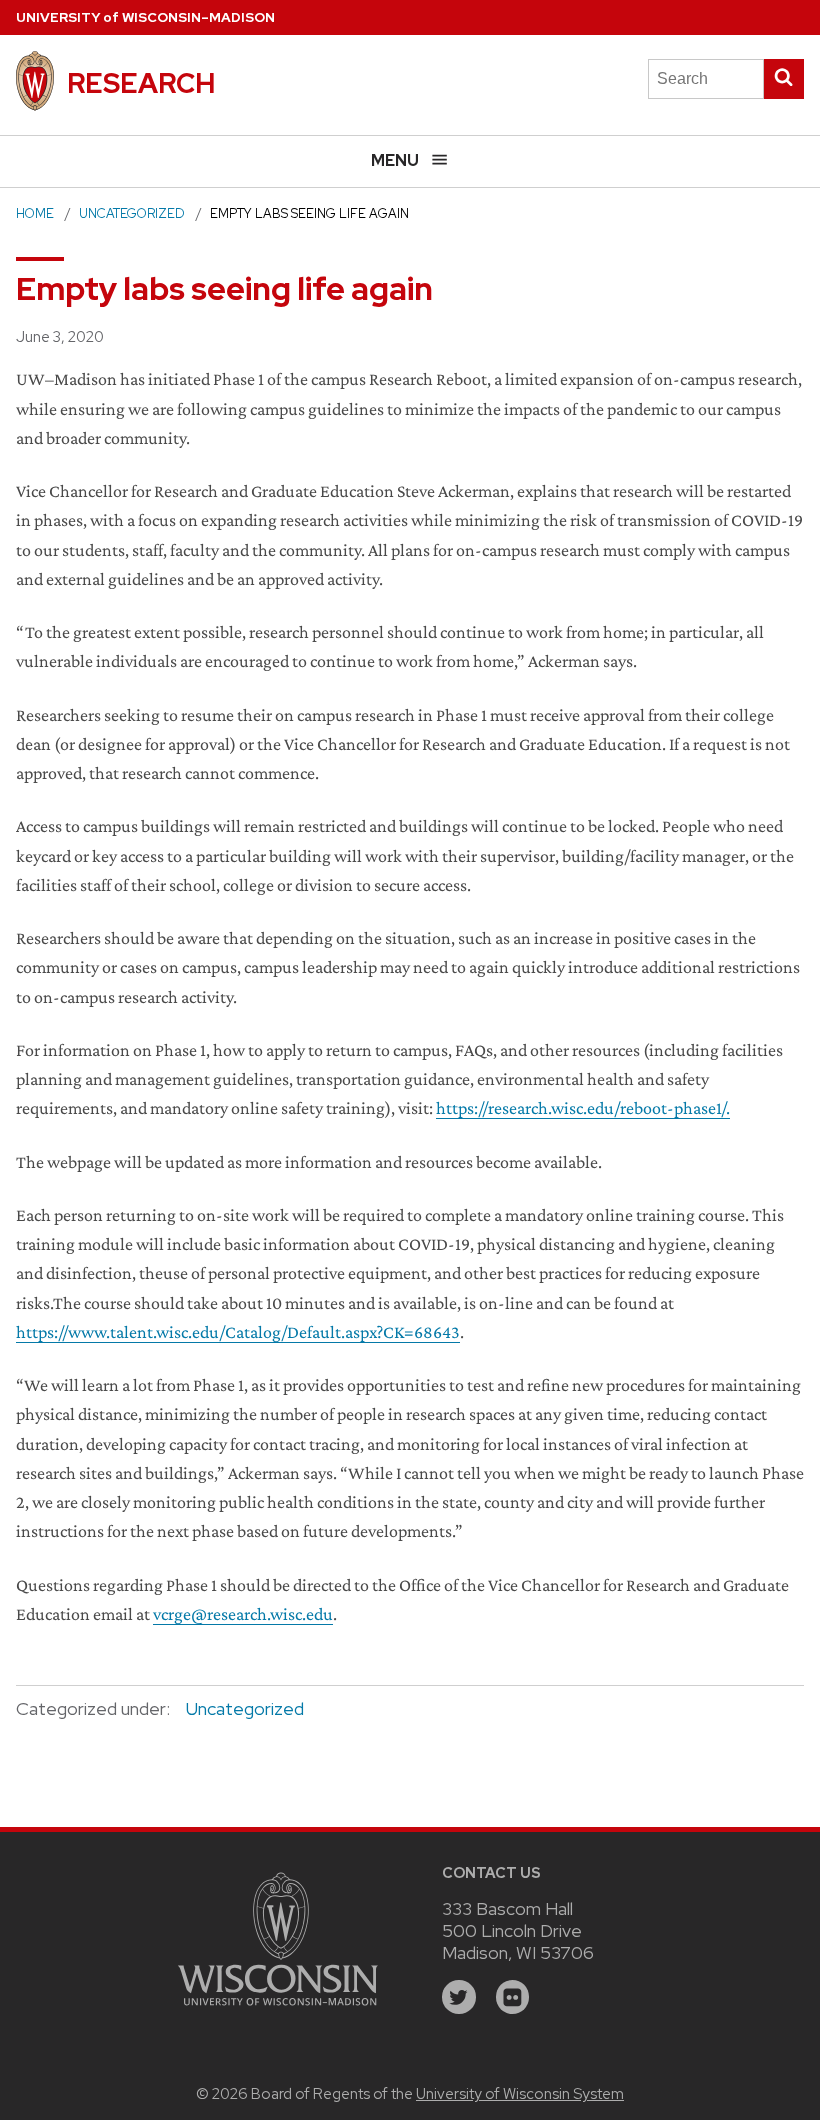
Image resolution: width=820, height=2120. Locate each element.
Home (35, 213)
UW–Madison (145, 17)
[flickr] (513, 1997)
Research (141, 83)
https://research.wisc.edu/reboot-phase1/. (583, 1108)
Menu (395, 160)
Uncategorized (132, 213)
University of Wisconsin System (520, 2094)
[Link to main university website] (278, 2008)
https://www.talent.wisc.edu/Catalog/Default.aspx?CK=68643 (238, 1332)
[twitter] (459, 1997)
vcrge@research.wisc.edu (243, 1614)
